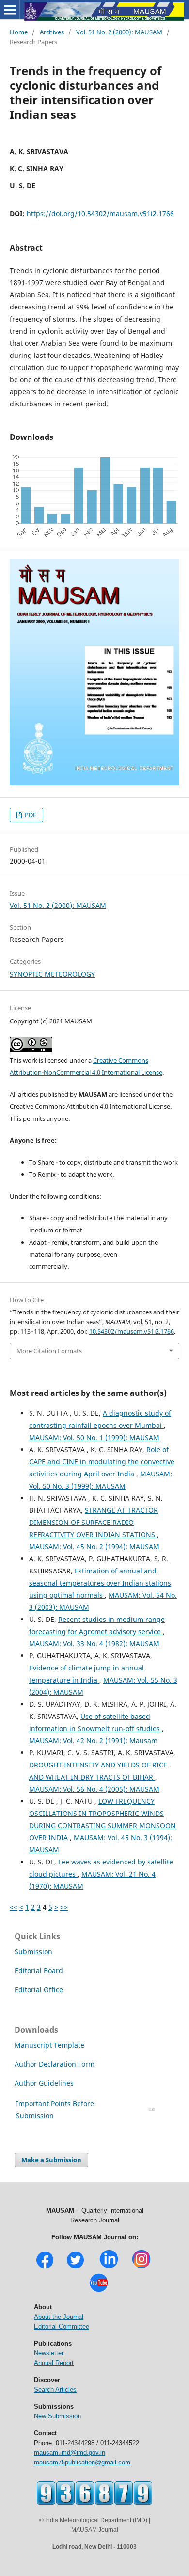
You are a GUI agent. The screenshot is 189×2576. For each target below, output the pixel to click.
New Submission (57, 2416)
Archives (52, 32)
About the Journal (59, 2317)
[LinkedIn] (109, 2267)
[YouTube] (99, 2291)
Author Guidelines (45, 2083)
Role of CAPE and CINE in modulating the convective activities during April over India (102, 1462)
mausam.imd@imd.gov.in (70, 2453)
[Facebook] (45, 2267)
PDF (30, 815)
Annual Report (54, 2363)
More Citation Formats (49, 1351)
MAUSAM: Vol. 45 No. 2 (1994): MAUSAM (94, 1547)
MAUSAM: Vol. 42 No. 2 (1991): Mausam (93, 1741)
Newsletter (49, 2353)
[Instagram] (141, 2267)
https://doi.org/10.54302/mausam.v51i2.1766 (100, 214)
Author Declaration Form (55, 2064)
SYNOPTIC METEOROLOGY (52, 974)
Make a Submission (51, 2160)
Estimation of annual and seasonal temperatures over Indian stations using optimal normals (100, 1583)
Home (19, 32)
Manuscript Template (49, 2045)
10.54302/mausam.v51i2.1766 (132, 1331)
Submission (33, 1952)
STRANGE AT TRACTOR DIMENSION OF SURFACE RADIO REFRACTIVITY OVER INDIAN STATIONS (94, 1522)
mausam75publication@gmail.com (82, 2462)
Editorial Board (39, 1970)
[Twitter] (75, 2267)
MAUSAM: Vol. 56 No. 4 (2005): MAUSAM (94, 1789)
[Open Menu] (10, 10)
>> (64, 1907)
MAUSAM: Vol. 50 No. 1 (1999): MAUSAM (94, 1437)
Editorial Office (39, 1989)
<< (14, 1907)
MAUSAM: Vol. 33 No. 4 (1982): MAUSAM (94, 1644)
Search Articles (55, 2390)
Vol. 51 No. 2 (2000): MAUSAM (119, 32)
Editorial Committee (62, 2326)
